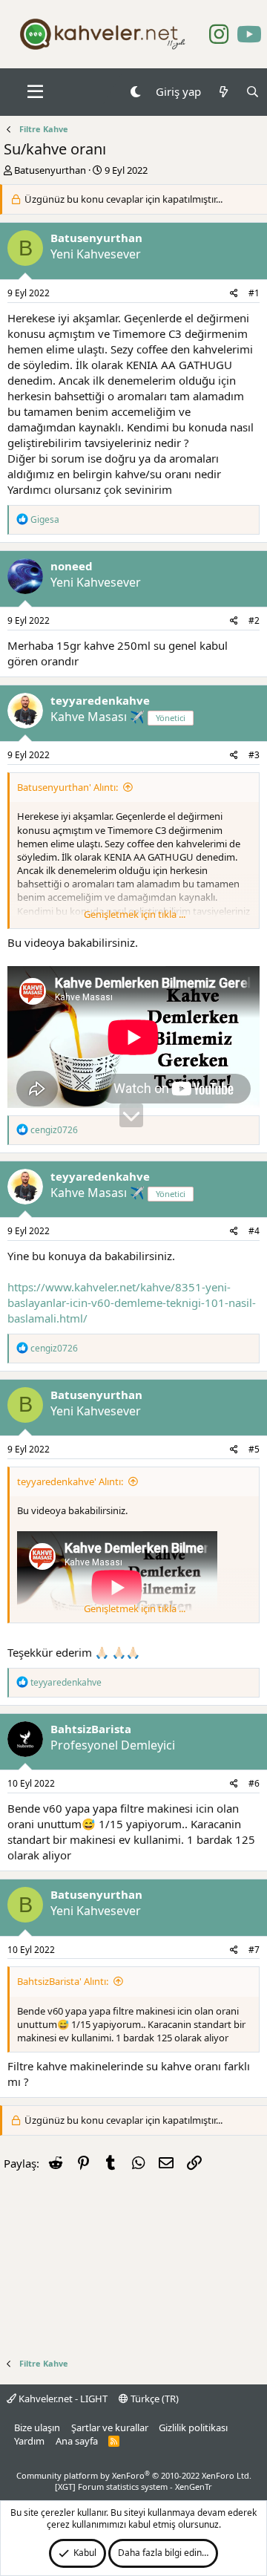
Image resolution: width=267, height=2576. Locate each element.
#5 (254, 1449)
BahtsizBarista (91, 1729)
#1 (254, 293)
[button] (35, 92)
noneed (72, 566)
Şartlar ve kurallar (110, 2427)
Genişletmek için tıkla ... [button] (135, 914)
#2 (254, 620)
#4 (254, 1231)
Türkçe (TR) (154, 2399)
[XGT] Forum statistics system (133, 2487)
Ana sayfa (77, 2441)
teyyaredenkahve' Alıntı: (70, 1481)
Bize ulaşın (37, 2427)
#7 (254, 1950)
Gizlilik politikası (193, 2427)
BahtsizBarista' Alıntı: (63, 1981)
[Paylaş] (234, 294)
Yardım (29, 2441)
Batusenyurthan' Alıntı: (67, 787)
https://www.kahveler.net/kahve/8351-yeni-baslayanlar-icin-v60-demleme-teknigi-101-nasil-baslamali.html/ (132, 1302)
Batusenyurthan (50, 170)
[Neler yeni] (223, 92)
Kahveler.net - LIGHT (62, 2399)
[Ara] (253, 92)
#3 (254, 755)
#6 (254, 1783)
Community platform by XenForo (134, 2475)
